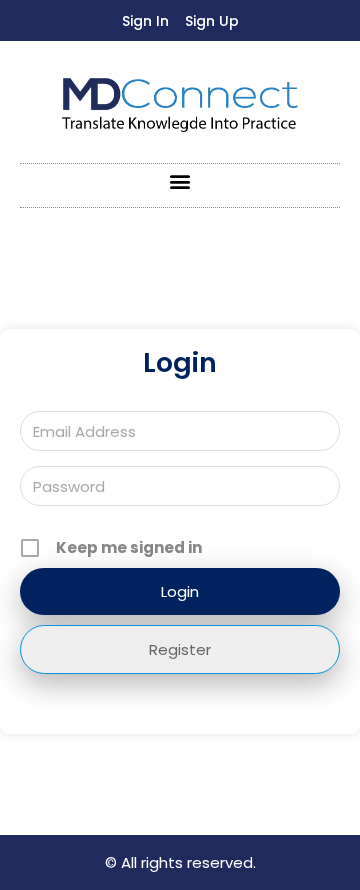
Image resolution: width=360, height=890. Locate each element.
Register (180, 649)
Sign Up (212, 21)
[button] (180, 180)
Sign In (145, 21)
